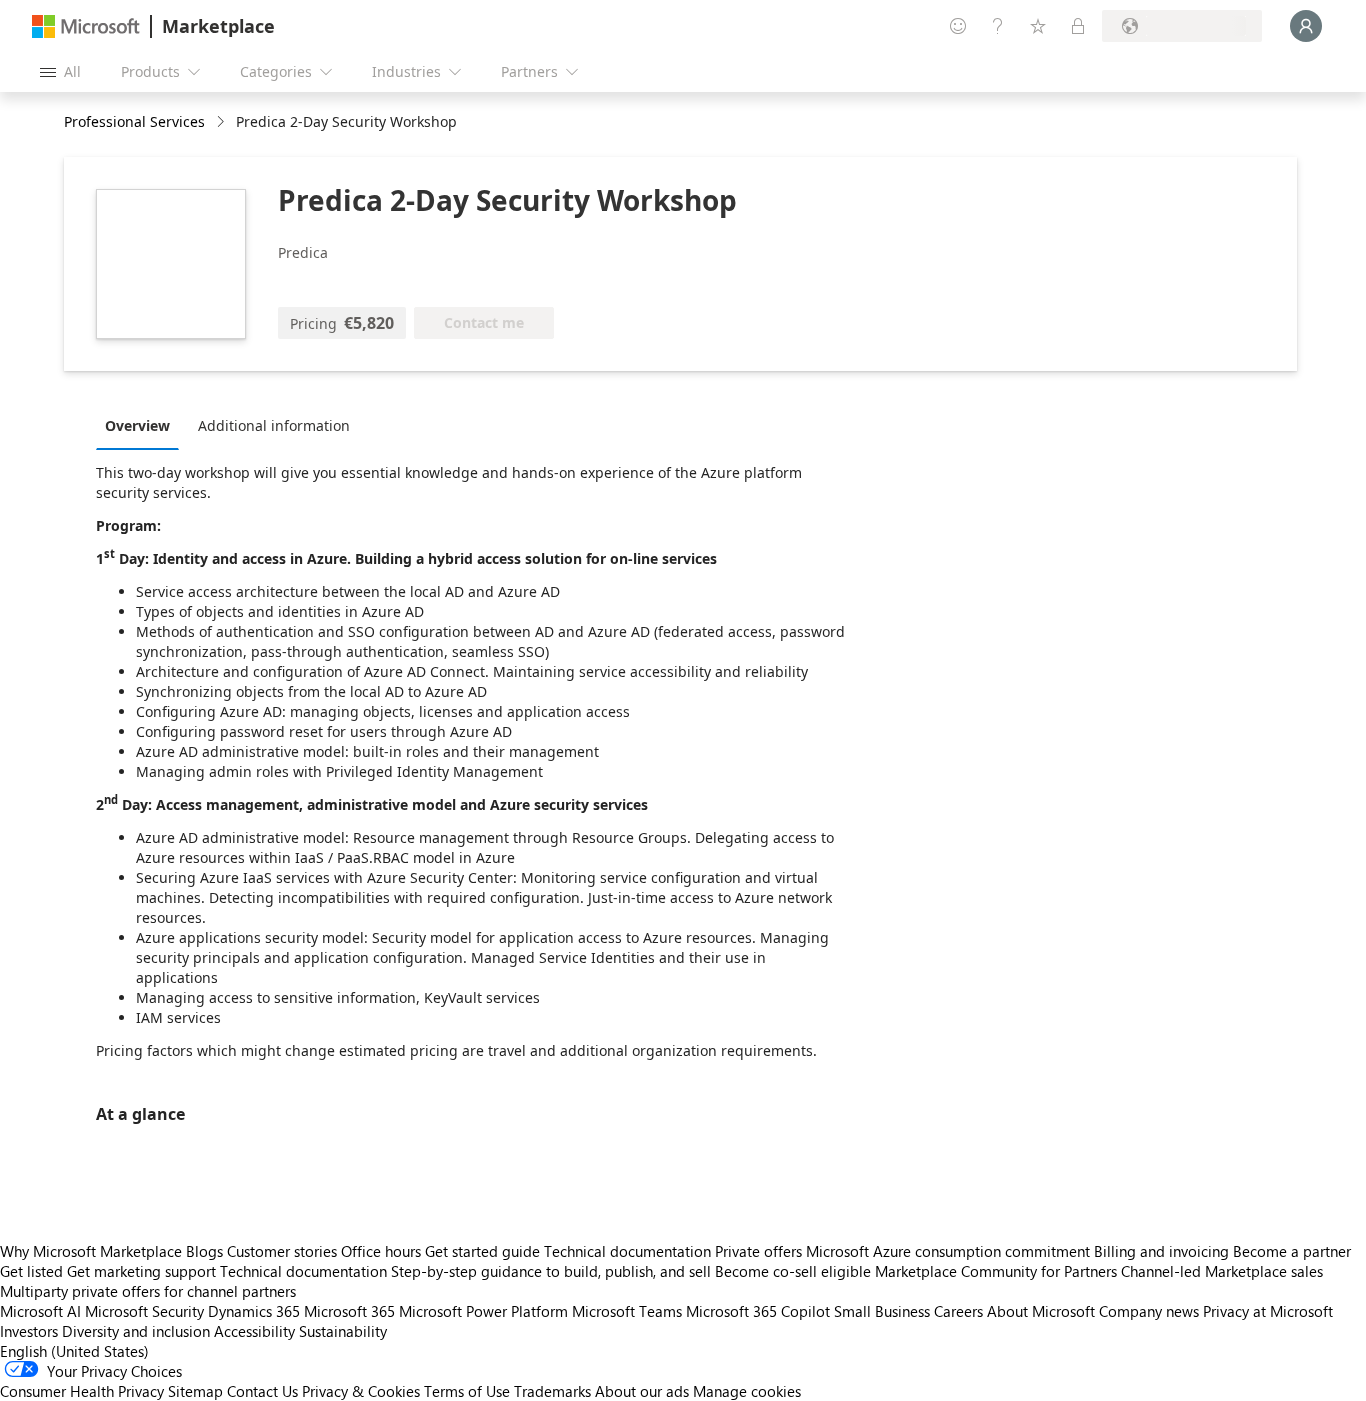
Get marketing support (141, 1271)
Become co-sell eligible (793, 1271)
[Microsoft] (86, 26)
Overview (137, 425)
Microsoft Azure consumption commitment (950, 1251)
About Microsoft (1041, 1311)
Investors (29, 1331)
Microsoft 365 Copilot (758, 1311)
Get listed (31, 1271)
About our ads (642, 1391)
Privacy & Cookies (361, 1391)
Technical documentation (627, 1251)
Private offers (758, 1251)
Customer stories (282, 1251)
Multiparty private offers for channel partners (148, 1291)
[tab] (142, 425)
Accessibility (254, 1331)
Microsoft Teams (627, 1311)
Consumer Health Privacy (82, 1391)
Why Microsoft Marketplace (91, 1251)
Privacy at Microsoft (1268, 1311)
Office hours (381, 1251)
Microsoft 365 (349, 1311)
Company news (1149, 1311)
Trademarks (552, 1391)
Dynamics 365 (254, 1311)
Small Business (882, 1311)
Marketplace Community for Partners (996, 1271)
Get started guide (482, 1251)
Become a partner (1292, 1251)
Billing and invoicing (1161, 1251)
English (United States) (74, 1351)
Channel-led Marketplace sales (1222, 1271)
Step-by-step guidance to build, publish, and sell (551, 1271)
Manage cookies (747, 1391)
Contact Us (262, 1391)
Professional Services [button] (134, 121)
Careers (958, 1311)
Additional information (274, 425)
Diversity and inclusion (136, 1331)
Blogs (204, 1251)
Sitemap (195, 1391)
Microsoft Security (144, 1311)
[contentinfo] (222, 122)
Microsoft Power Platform (483, 1311)
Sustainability (343, 1331)
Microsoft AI (40, 1311)
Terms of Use (467, 1391)
